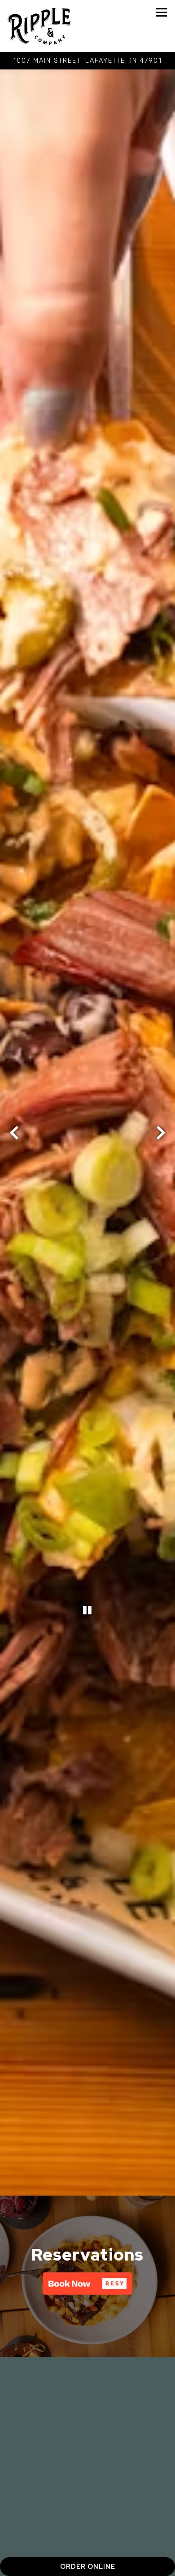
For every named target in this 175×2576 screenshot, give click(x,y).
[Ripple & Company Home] (39, 26)
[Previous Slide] (14, 1165)
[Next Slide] (161, 1165)
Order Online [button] (88, 2566)
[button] (87, 2347)
